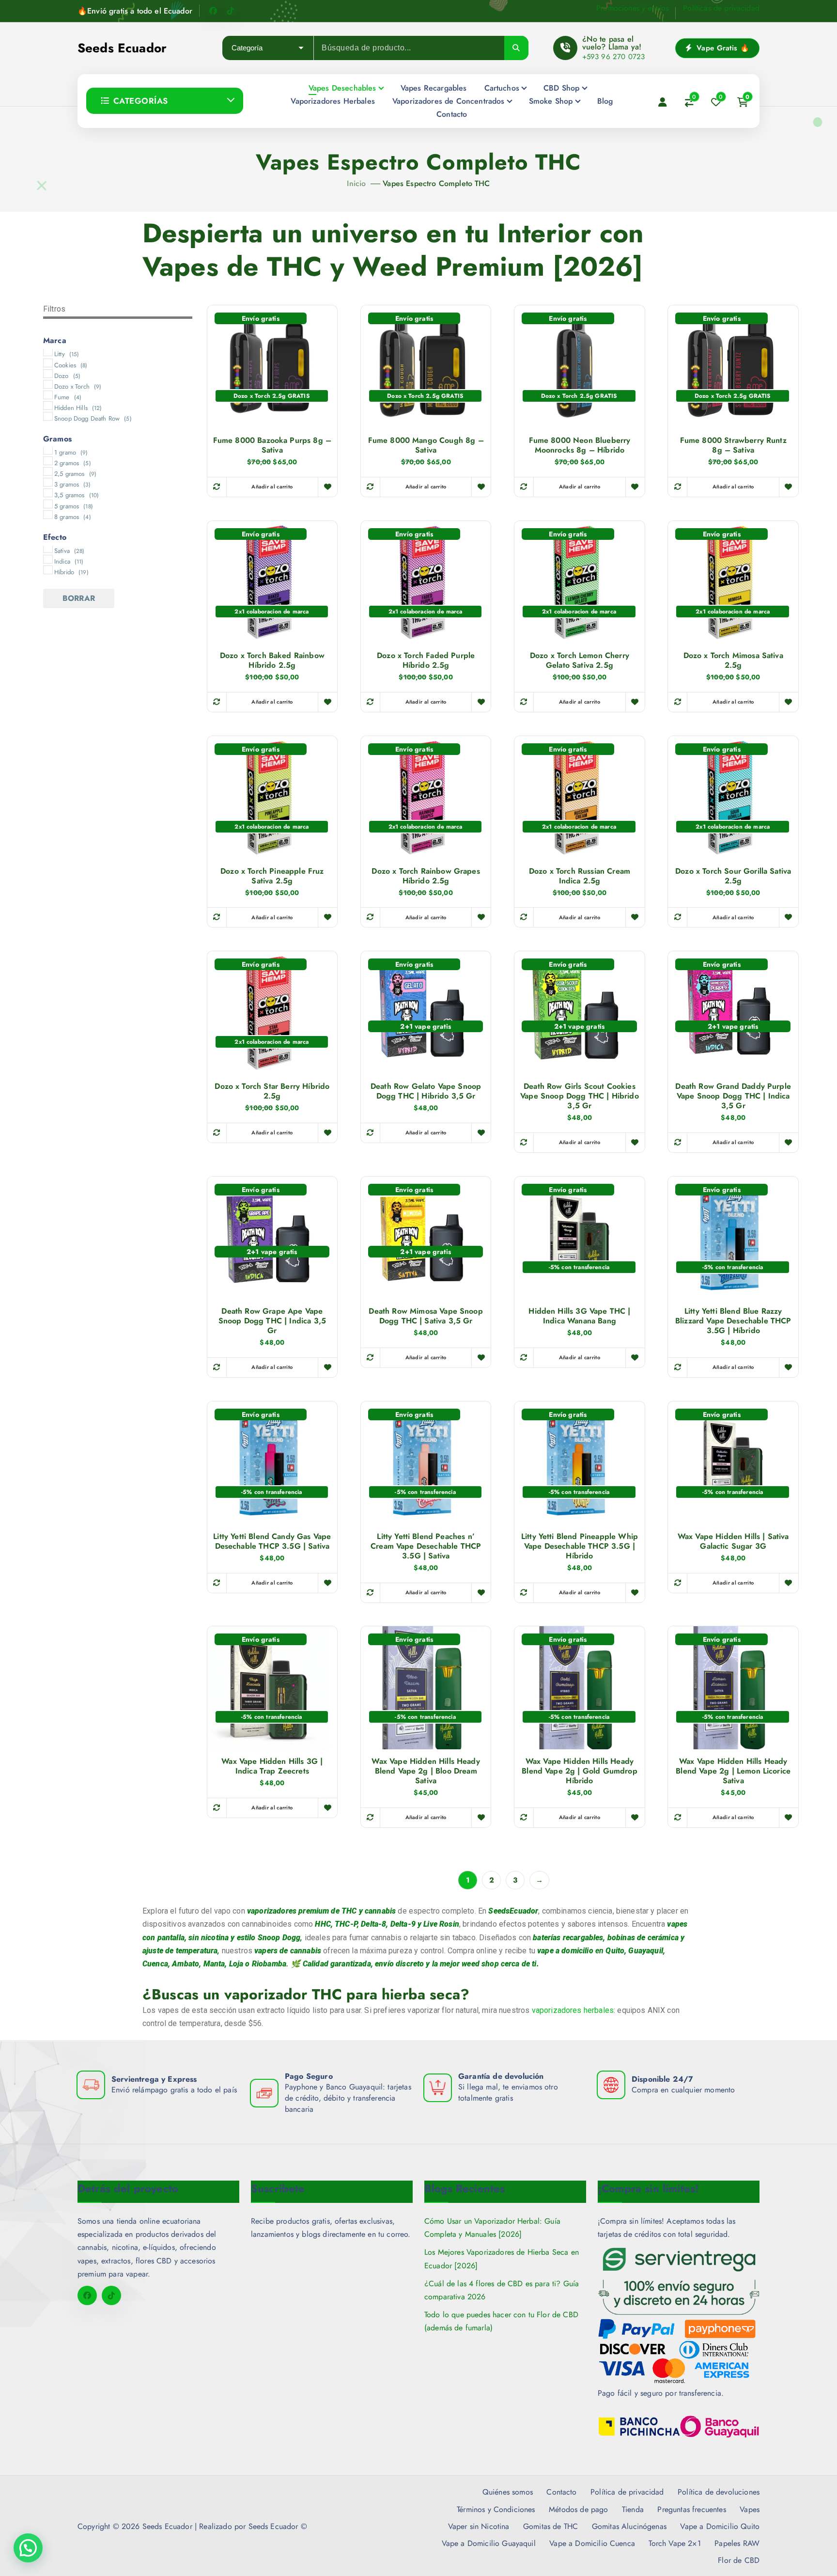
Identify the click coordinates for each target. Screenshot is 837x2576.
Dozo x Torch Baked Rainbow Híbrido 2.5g (272, 660)
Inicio (356, 183)
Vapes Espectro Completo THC (436, 183)
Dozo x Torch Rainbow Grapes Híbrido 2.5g (426, 876)
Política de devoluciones (719, 2492)
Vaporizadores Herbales (333, 101)
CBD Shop (561, 88)
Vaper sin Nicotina (479, 2526)
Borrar (79, 598)
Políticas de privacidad (721, 8)
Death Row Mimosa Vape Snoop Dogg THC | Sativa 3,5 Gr (426, 1316)
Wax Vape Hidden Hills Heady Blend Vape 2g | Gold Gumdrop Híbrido (579, 1771)
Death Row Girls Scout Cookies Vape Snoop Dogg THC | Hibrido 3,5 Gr (580, 1096)
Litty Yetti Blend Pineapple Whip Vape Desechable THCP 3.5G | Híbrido (580, 1546)
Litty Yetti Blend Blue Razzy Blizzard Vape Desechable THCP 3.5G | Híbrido (733, 1321)
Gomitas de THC (550, 2526)
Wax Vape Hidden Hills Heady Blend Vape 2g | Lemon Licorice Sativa (733, 1771)
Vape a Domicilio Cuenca (592, 2543)
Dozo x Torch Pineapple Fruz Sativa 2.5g (272, 876)
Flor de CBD (739, 2560)
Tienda (633, 2509)
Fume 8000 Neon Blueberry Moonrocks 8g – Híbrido (580, 445)
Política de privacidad (627, 2492)
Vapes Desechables (342, 88)
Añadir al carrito (272, 487)
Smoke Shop (551, 101)
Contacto (452, 114)
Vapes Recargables (434, 88)
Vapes (750, 2509)
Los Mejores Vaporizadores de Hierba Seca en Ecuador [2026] (502, 2259)
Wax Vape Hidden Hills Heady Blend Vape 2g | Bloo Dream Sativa (426, 1771)
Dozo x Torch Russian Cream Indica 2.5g (580, 876)
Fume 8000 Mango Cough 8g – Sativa (426, 445)
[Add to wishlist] (327, 487)
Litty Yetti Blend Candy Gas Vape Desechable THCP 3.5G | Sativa (272, 1541)
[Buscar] (516, 48)
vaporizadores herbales (573, 2010)
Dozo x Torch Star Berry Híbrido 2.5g (272, 1091)
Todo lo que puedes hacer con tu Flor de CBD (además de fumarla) (501, 2321)
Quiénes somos (508, 2492)
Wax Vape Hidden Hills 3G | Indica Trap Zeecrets (272, 1766)
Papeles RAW (737, 2543)
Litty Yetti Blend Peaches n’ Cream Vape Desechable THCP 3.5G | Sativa (426, 1546)
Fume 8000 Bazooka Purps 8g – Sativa (272, 445)
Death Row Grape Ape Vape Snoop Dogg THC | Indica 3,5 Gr (272, 1321)
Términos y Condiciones (496, 2509)
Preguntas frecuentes (691, 2509)
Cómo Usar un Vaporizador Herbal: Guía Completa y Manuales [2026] (492, 2228)
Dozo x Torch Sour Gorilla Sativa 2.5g (733, 876)
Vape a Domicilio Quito (720, 2526)
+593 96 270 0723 (614, 57)
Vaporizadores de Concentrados (449, 101)
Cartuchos (502, 88)
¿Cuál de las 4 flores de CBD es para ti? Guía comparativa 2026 (502, 2290)
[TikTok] (231, 11)
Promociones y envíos (632, 8)
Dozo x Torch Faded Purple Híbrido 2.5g (426, 660)
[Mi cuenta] (663, 102)
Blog (605, 101)
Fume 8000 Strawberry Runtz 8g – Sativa (733, 445)
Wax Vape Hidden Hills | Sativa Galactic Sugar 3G (733, 1541)
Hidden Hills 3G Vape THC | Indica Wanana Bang (579, 1316)
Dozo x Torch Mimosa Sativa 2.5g (733, 660)
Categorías (141, 101)
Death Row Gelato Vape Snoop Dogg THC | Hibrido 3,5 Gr (426, 1091)
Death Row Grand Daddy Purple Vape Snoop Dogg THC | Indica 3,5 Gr (733, 1096)
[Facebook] (213, 11)
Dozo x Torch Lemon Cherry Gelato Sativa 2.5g (580, 660)
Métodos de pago (578, 2509)
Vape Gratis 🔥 (722, 48)
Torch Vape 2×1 (674, 2543)
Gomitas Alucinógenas (629, 2526)
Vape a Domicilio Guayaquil (489, 2543)
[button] (28, 2548)
